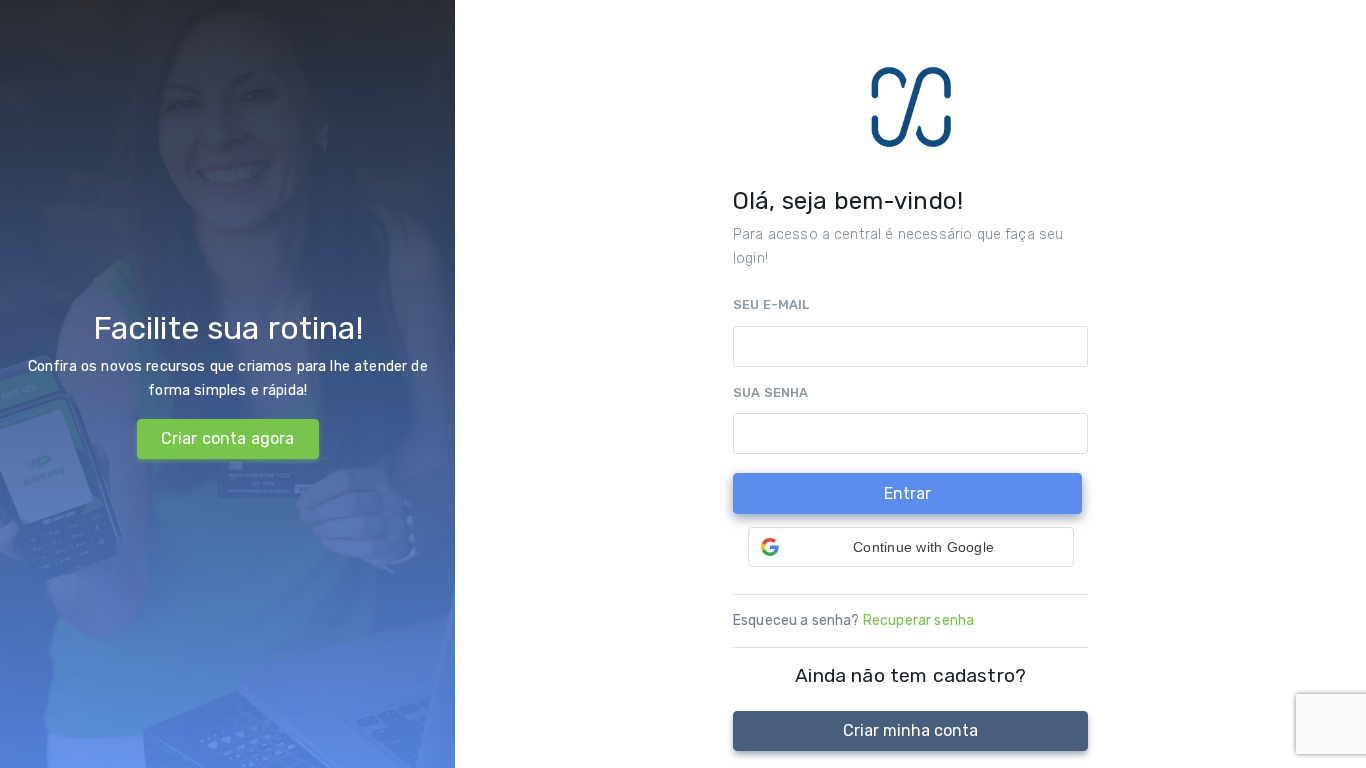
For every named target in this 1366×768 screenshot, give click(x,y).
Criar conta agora (228, 438)
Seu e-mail (771, 304)
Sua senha (770, 392)
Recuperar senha (918, 620)
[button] (911, 547)
